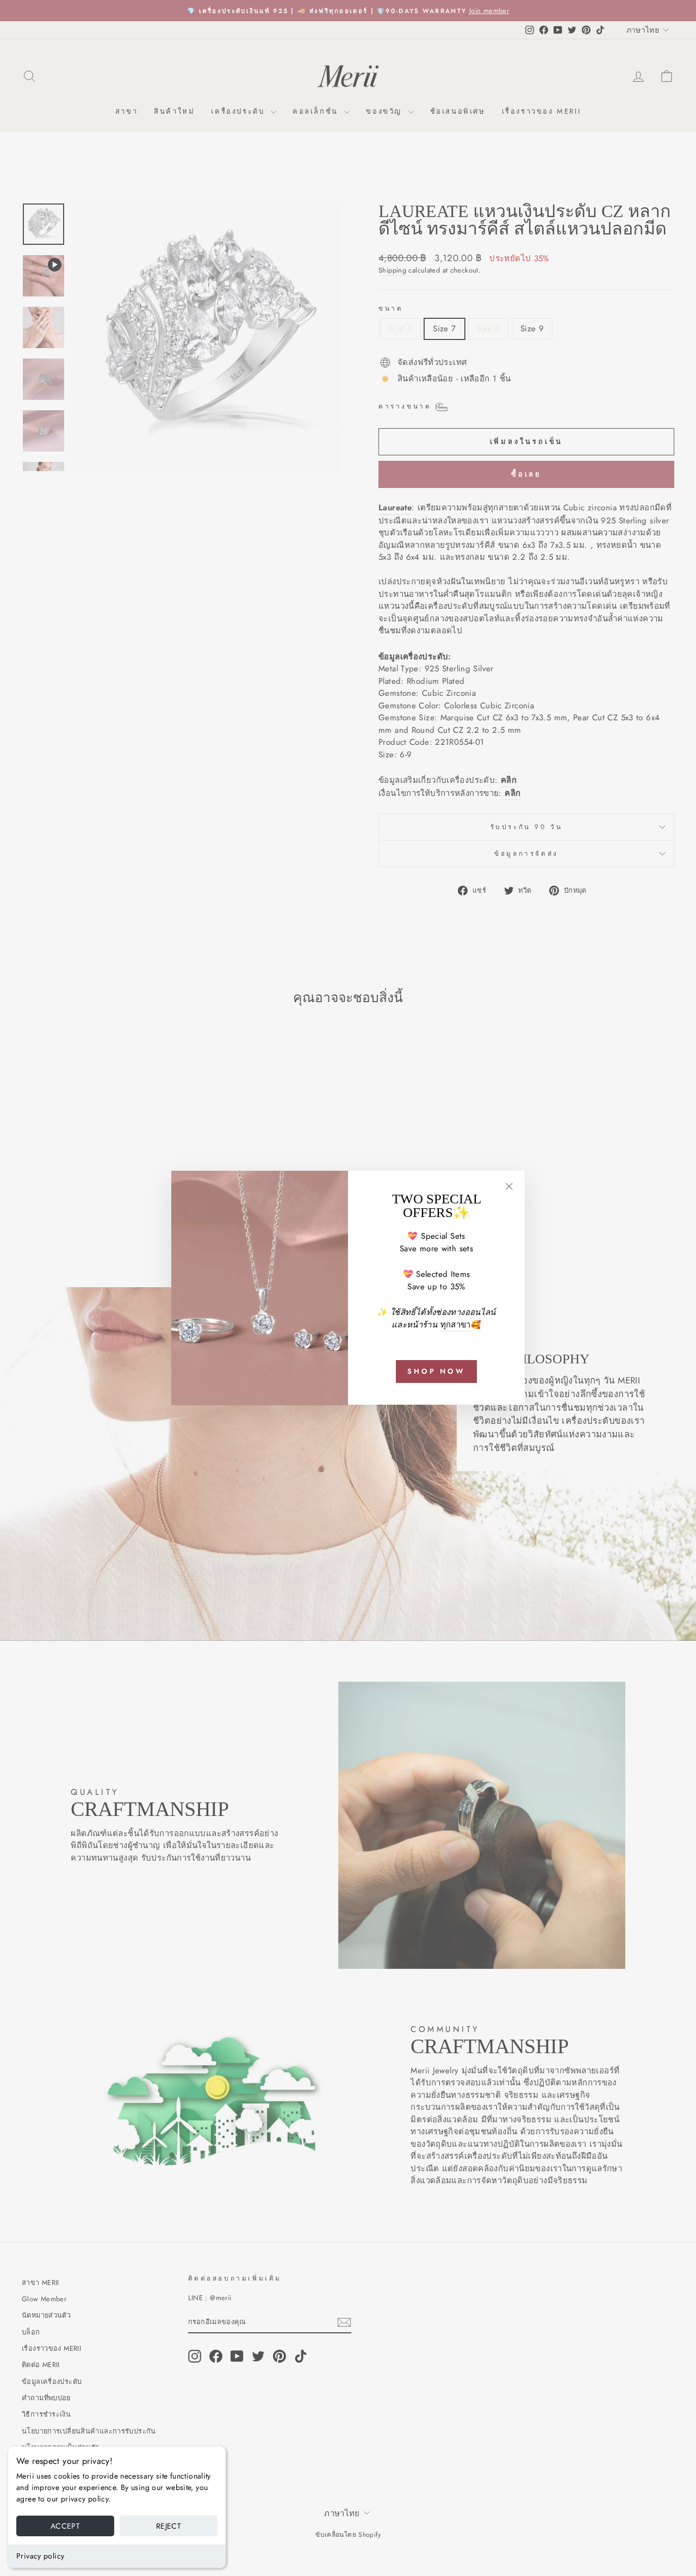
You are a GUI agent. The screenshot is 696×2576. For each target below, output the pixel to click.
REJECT (169, 2526)
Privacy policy (40, 2556)
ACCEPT (65, 2526)
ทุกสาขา (456, 1325)
